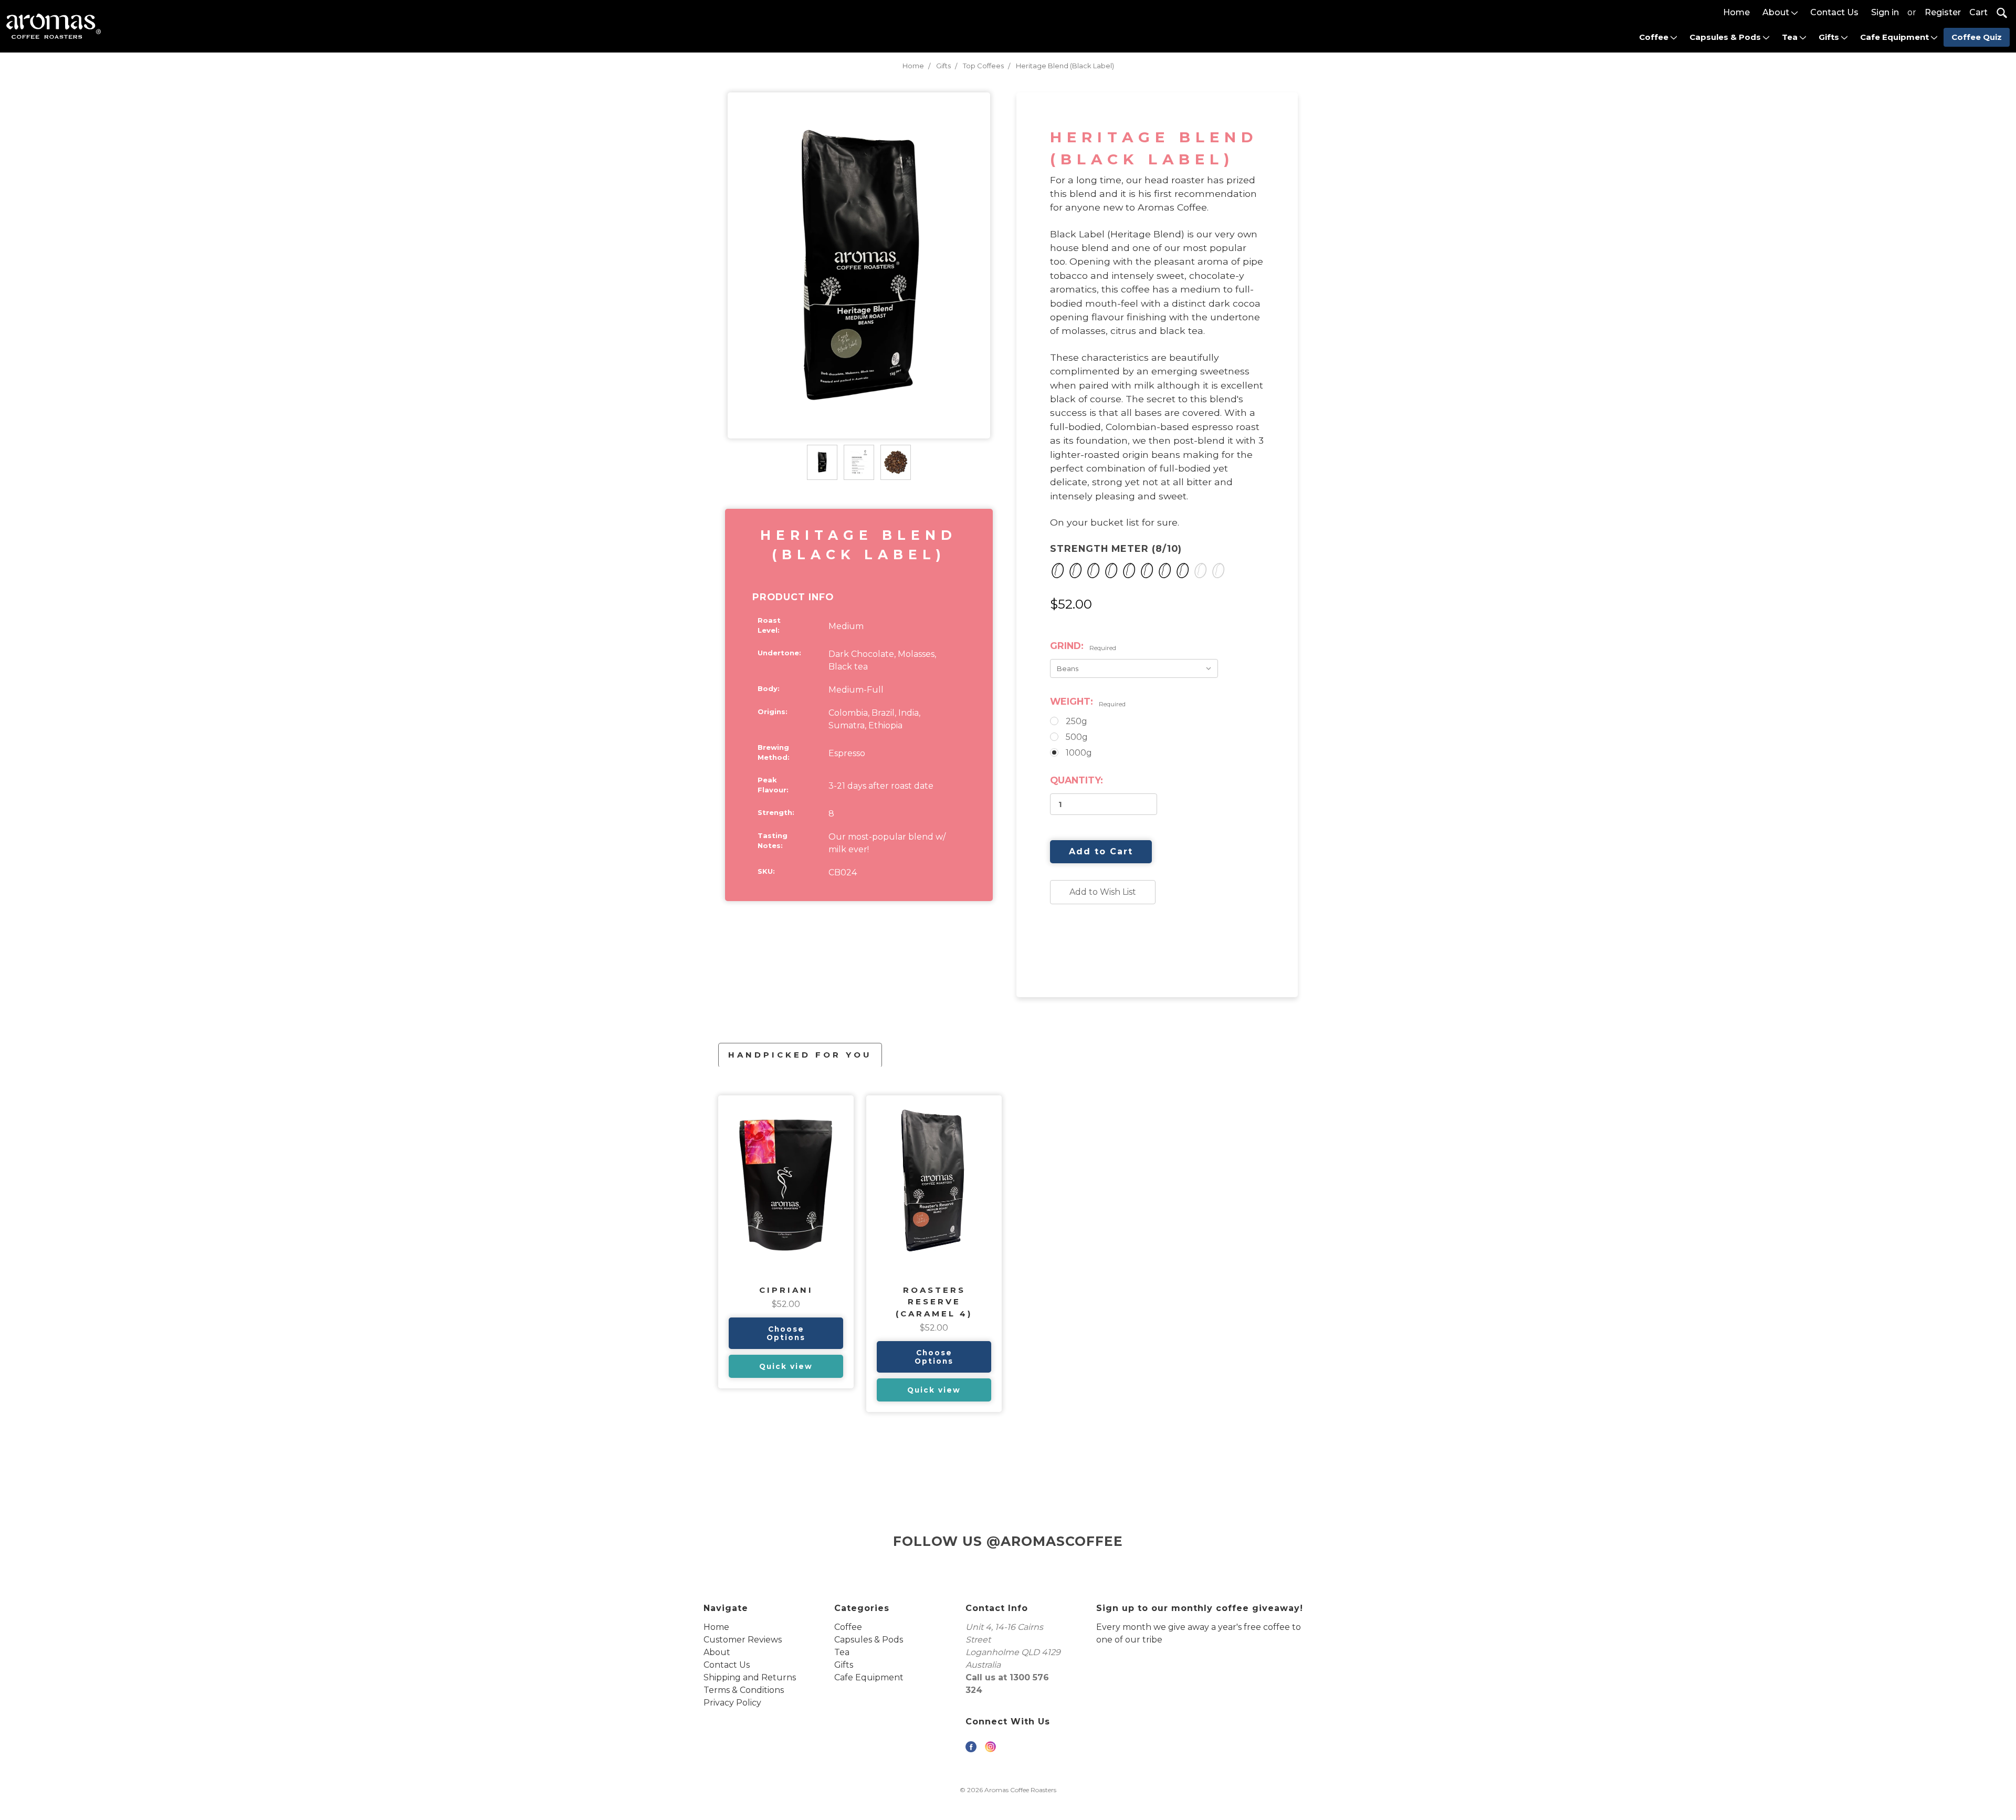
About (1777, 12)
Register (1943, 12)
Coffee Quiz (1977, 37)
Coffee (1655, 37)
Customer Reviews (743, 1640)
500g (1077, 737)
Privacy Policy (732, 1703)
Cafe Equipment (1896, 37)
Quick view (786, 1366)
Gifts (1830, 37)
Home (1736, 12)
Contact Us (1834, 12)
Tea (1791, 37)
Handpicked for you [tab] (800, 1055)
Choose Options (786, 1333)
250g (1077, 721)
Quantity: (1077, 780)
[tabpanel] (786, 1242)
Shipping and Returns (750, 1677)
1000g (1079, 753)
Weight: (1088, 702)
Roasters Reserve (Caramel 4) (934, 1302)
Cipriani (786, 1290)
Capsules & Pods (1726, 37)
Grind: (1083, 646)
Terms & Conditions (744, 1690)
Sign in (1885, 12)
